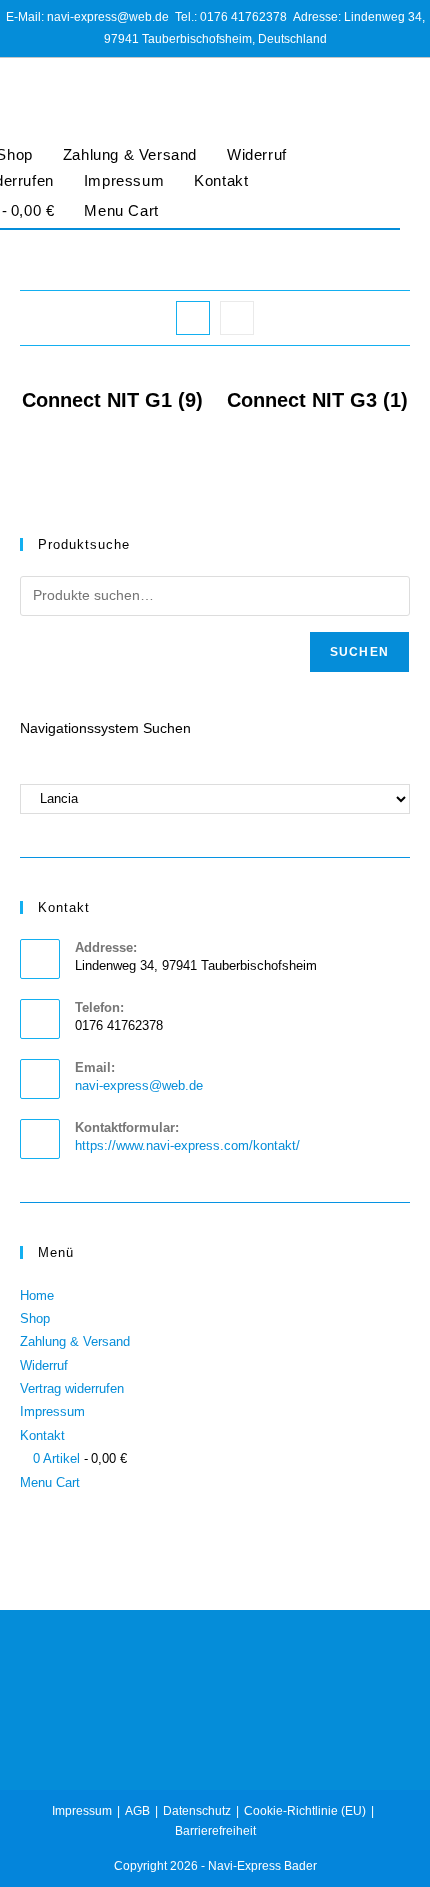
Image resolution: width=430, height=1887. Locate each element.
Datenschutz (197, 1811)
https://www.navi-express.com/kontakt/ (187, 1145)
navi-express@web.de (139, 1085)
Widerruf (257, 154)
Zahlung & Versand (130, 154)
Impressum (124, 180)
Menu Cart (121, 210)
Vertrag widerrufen (72, 1388)
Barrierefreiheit (215, 1831)
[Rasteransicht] (193, 318)
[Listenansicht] (237, 318)
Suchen (359, 652)
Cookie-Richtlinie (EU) (305, 1811)
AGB (137, 1811)
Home (37, 1295)
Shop (35, 1318)
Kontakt (221, 180)
